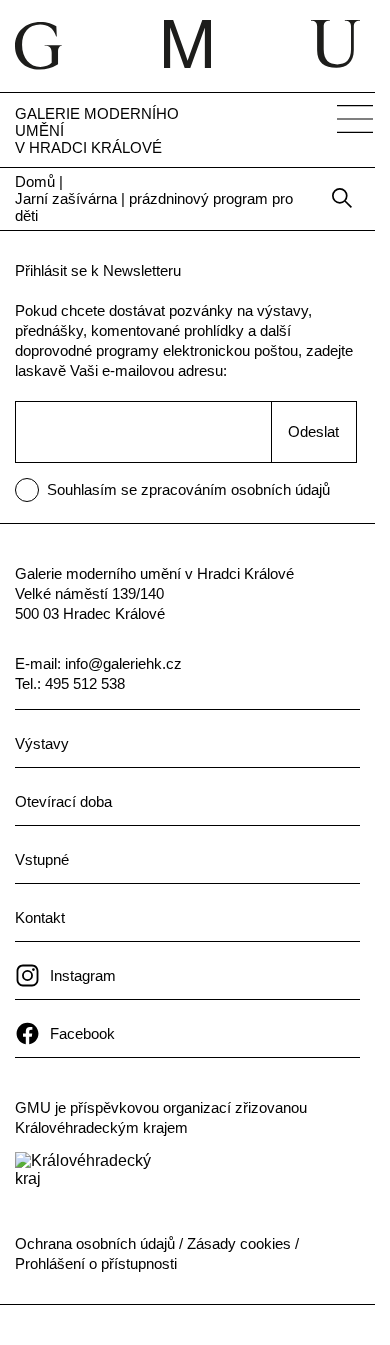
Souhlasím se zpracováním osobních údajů (193, 282)
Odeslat (307, 234)
